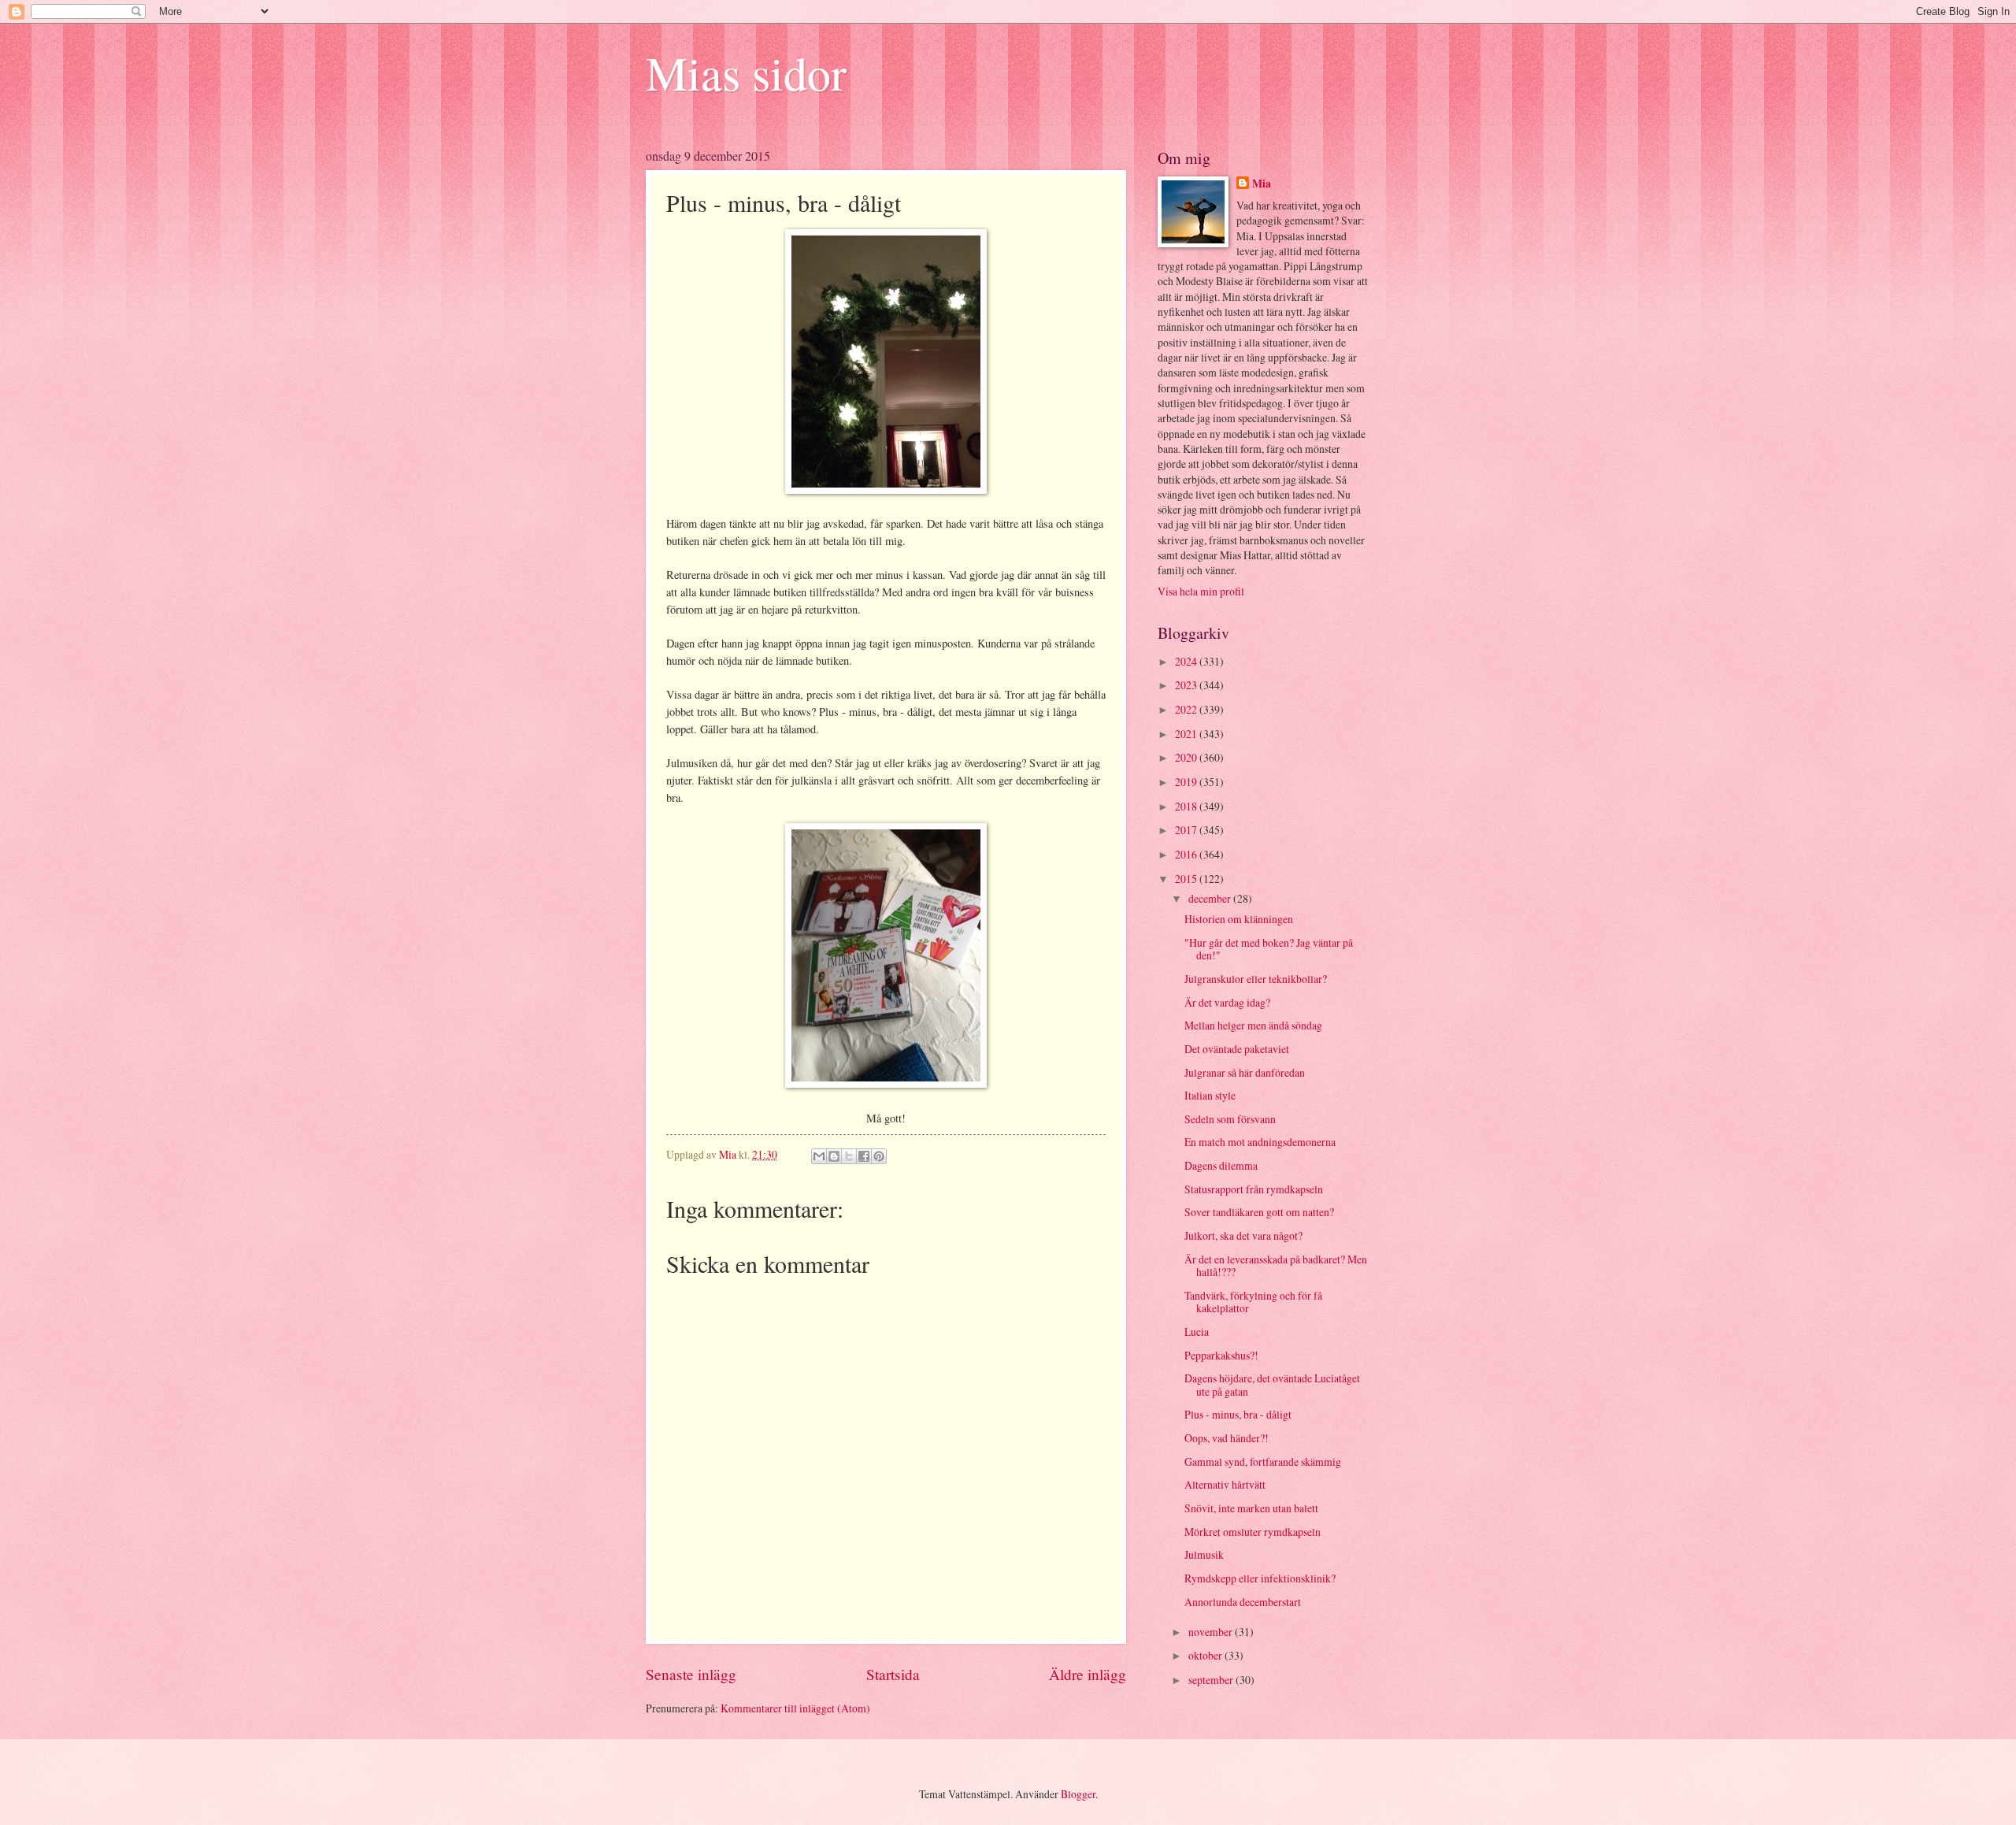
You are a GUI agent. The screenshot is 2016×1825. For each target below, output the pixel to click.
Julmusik (1204, 1554)
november (1212, 1632)
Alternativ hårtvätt (1225, 1484)
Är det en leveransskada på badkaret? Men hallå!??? (1276, 1266)
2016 (1187, 854)
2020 (1187, 757)
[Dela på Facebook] (864, 1156)
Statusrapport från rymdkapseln (1254, 1189)
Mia (1262, 184)
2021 (1187, 734)
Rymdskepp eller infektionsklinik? (1260, 1578)
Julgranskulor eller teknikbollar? (1256, 979)
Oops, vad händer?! (1227, 1438)
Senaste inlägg (691, 1674)
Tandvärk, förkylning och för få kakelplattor (1253, 1302)
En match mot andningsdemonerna (1260, 1142)
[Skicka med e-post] (819, 1156)
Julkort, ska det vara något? (1243, 1235)
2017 (1187, 830)
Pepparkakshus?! (1221, 1355)
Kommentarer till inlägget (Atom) (795, 1708)
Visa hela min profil (1201, 591)
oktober (1206, 1655)
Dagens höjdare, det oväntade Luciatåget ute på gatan (1272, 1385)
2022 (1187, 709)
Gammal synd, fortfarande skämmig (1263, 1461)
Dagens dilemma (1221, 1165)
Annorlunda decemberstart (1243, 1602)
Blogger (1078, 1794)
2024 (1187, 661)
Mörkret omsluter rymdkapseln (1253, 1532)
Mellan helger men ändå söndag (1253, 1025)
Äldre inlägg (1088, 1674)
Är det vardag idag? (1227, 1002)
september (1212, 1680)
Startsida (893, 1674)
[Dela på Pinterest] (879, 1156)
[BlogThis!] (834, 1156)
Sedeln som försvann (1230, 1119)
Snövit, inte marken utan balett (1251, 1508)
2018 (1187, 806)
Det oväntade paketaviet (1237, 1049)
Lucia (1197, 1332)
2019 (1187, 782)
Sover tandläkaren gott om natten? (1259, 1212)
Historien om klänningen (1239, 919)
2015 (1187, 879)
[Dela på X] (849, 1156)
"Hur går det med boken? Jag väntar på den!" (1269, 949)
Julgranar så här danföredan (1245, 1072)
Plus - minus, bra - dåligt (1238, 1414)
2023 (1187, 685)
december (1211, 898)
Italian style (1210, 1095)
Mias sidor (746, 72)
